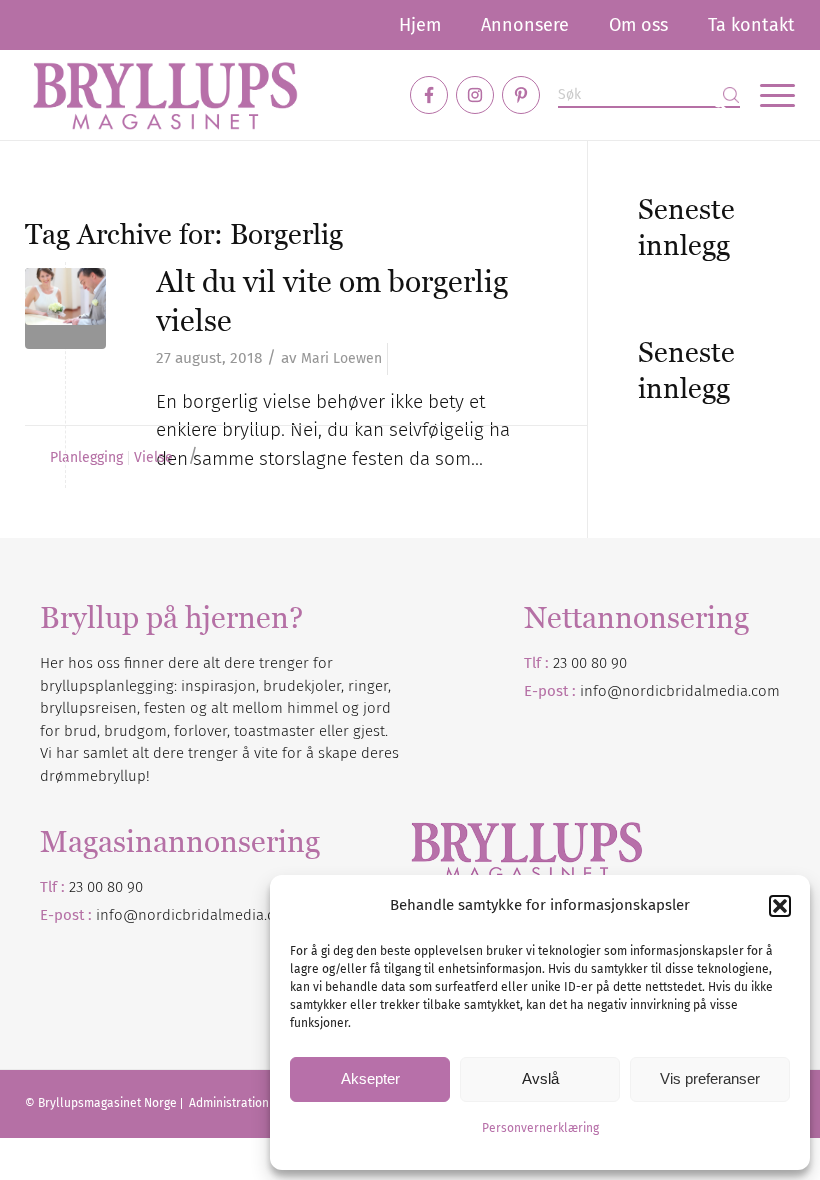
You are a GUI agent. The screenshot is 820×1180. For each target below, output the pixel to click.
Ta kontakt (751, 25)
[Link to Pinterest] (521, 95)
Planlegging (86, 458)
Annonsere (525, 25)
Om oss (638, 25)
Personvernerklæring (540, 1128)
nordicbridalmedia (201, 915)
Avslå (540, 1078)
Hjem (420, 25)
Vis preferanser (710, 1078)
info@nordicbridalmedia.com (680, 691)
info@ (117, 915)
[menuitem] (420, 25)
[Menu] (767, 95)
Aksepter (370, 1078)
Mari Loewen (341, 358)
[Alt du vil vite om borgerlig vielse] (65, 308)
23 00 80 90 (590, 663)
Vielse (153, 458)
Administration (230, 1103)
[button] (780, 906)
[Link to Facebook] (429, 95)
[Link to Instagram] (475, 95)
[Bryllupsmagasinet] (165, 95)
